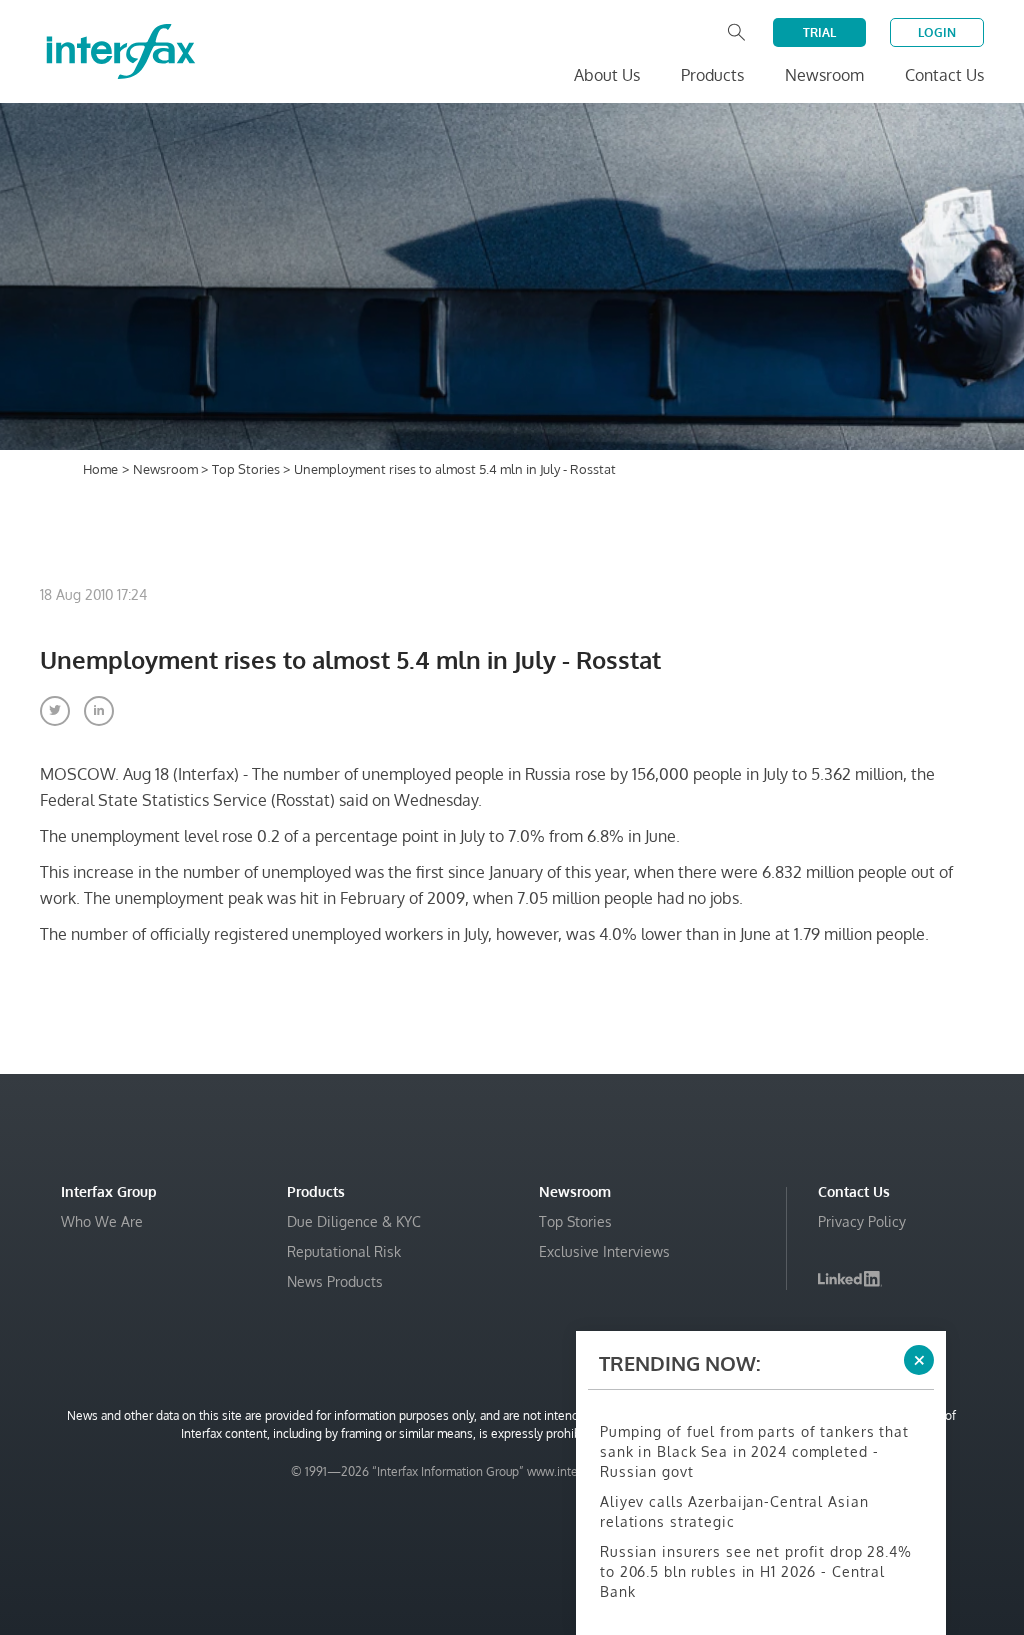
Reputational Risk (344, 1251)
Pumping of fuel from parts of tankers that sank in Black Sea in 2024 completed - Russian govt (754, 1451)
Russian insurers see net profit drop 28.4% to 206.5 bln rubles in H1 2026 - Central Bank (756, 1571)
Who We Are (102, 1221)
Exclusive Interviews (604, 1251)
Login (937, 32)
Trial (819, 32)
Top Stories (247, 469)
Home (100, 469)
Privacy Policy (862, 1221)
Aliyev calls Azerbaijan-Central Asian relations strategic (734, 1511)
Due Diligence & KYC (354, 1221)
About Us (607, 75)
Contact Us (944, 75)
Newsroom (167, 469)
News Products (335, 1281)
